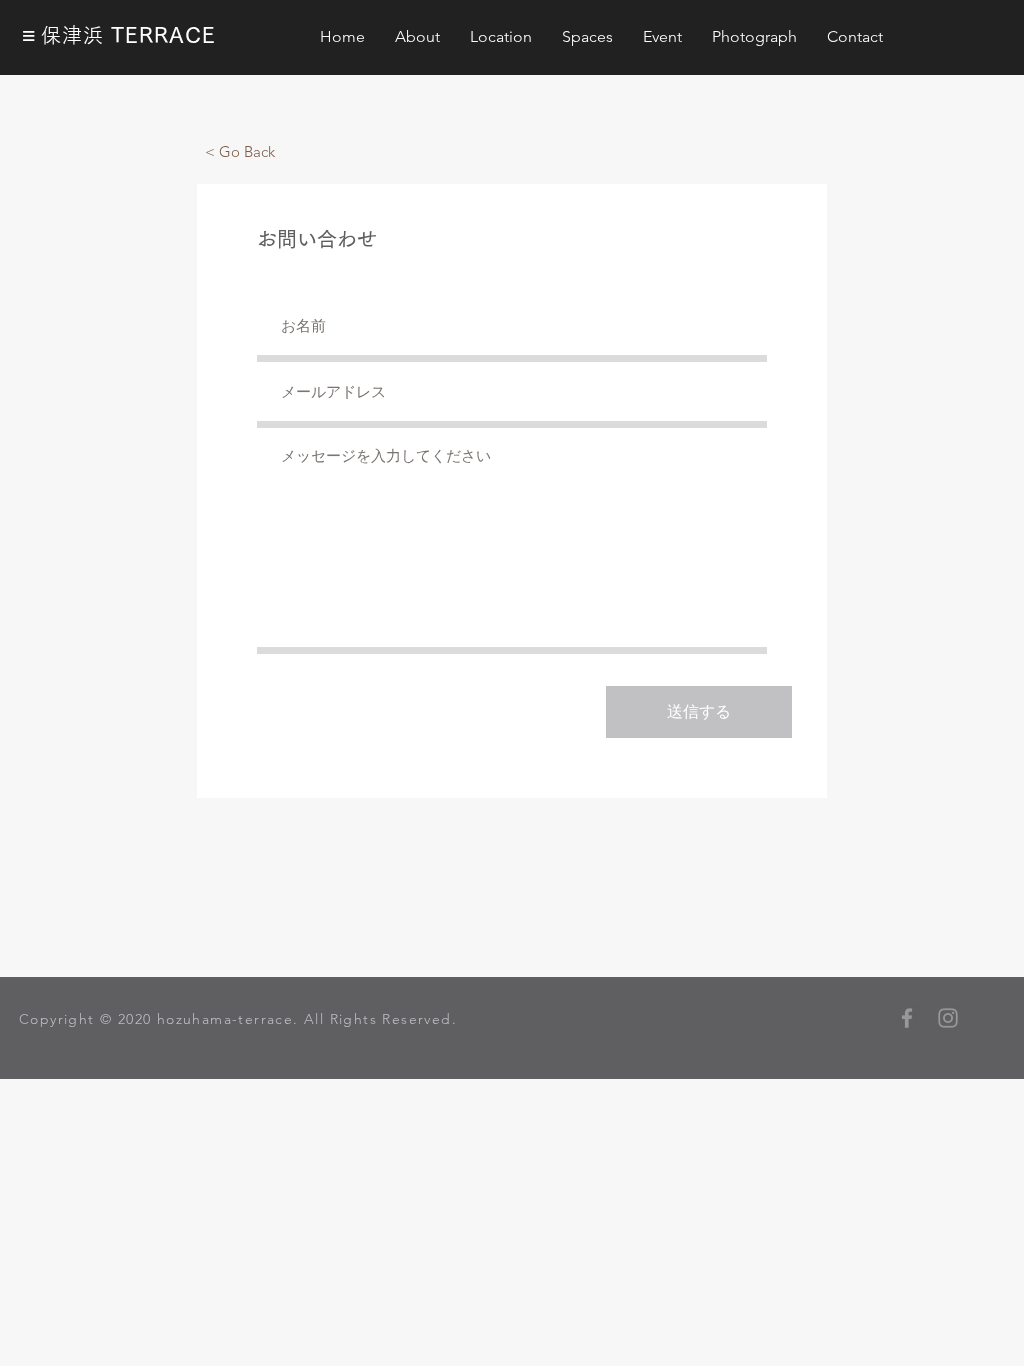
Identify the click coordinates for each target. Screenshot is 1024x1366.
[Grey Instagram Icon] (948, 1018)
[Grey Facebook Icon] (907, 1018)
